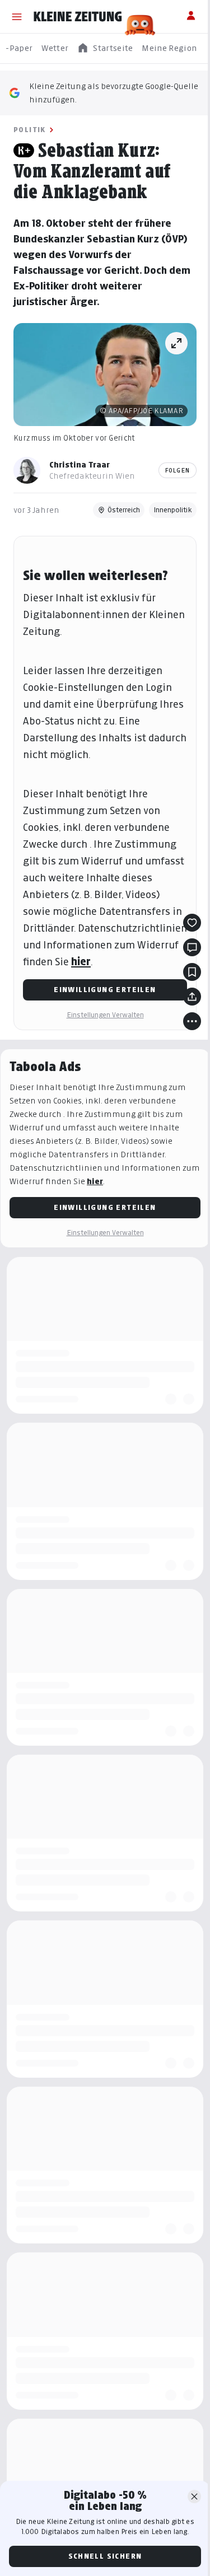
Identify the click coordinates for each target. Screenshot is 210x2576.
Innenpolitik (173, 510)
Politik (30, 130)
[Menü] (17, 17)
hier (81, 962)
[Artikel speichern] (192, 972)
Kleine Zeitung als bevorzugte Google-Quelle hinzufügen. (114, 93)
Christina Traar (80, 464)
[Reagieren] (192, 923)
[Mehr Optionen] (192, 1021)
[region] (105, 48)
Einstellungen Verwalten (105, 1015)
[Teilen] (192, 997)
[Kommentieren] (192, 947)
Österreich (124, 510)
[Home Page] (78, 17)
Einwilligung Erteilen (105, 990)
